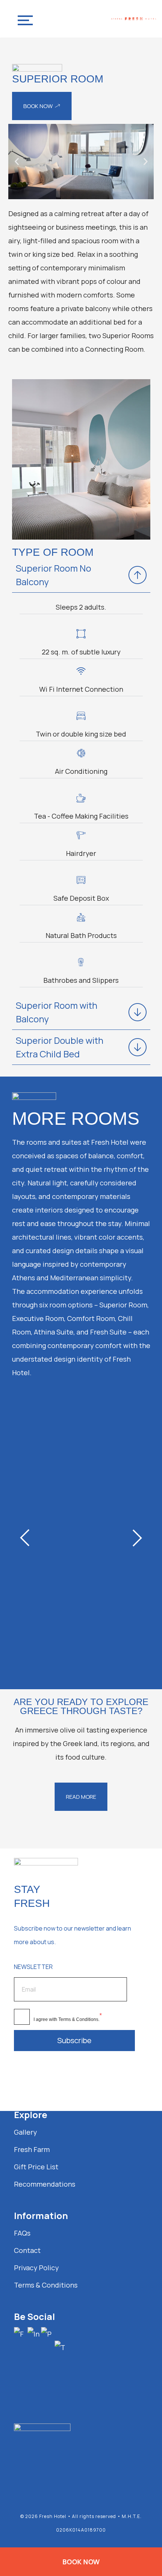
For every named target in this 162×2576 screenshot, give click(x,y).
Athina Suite (50, 1599)
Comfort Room (57, 1426)
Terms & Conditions (78, 2019)
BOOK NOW (81, 2562)
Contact (27, 2250)
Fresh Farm (32, 2149)
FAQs (22, 2233)
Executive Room (61, 1479)
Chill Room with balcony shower (81, 1539)
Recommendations (45, 2184)
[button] (17, 162)
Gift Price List (36, 2167)
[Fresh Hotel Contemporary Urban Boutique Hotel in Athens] (134, 19)
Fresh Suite (47, 1652)
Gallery (25, 2132)
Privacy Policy (36, 2268)
